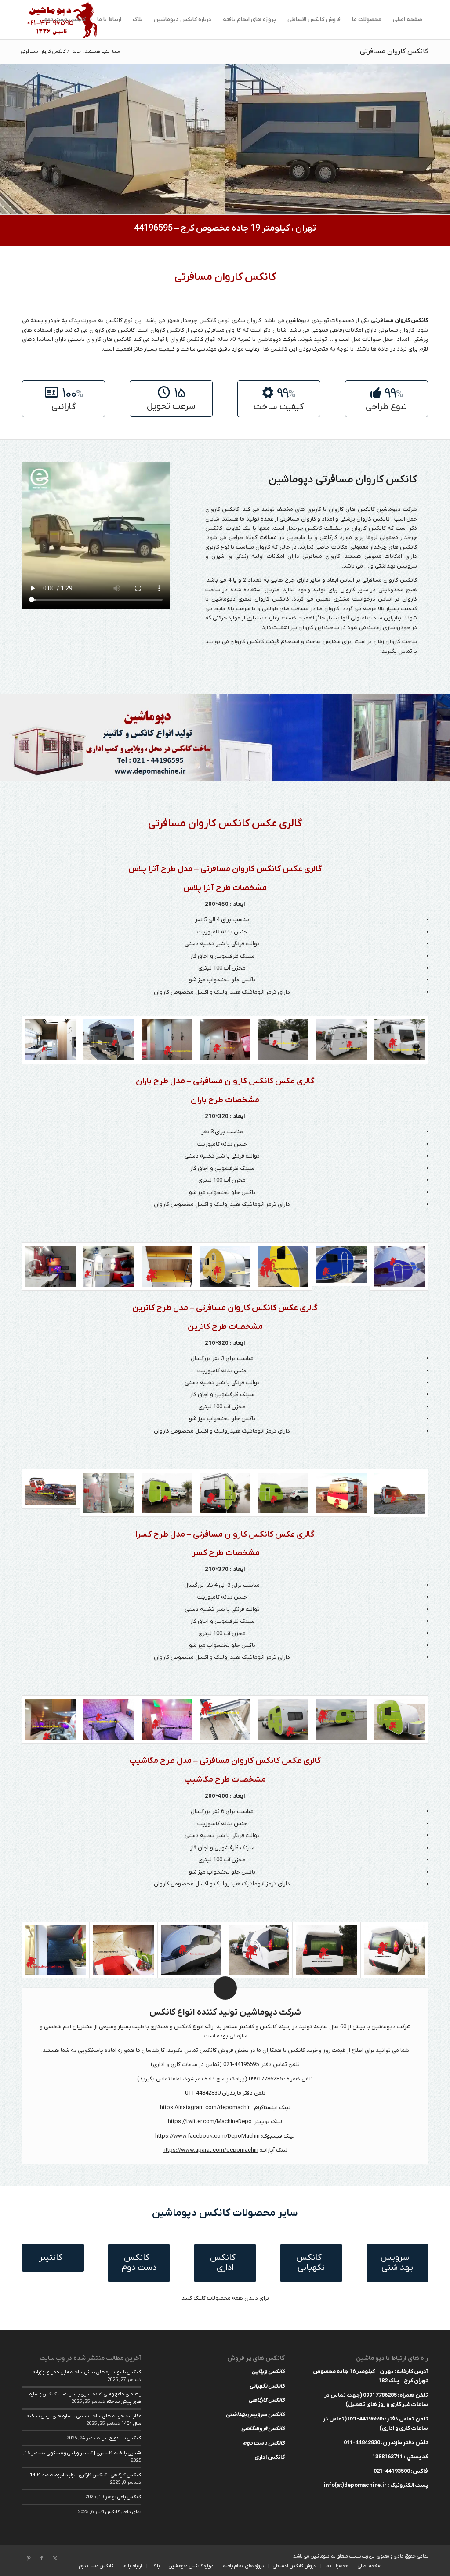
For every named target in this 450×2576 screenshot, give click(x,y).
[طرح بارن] (399, 1266)
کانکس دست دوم (264, 2443)
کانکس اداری (270, 2457)
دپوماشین (298, 320)
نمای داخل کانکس (123, 2512)
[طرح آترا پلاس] (399, 1040)
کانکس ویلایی (268, 2372)
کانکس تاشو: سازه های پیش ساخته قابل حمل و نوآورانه (87, 2372)
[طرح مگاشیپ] (394, 1950)
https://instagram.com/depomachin (205, 2107)
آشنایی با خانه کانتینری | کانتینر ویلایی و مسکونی (94, 2453)
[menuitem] (408, 20)
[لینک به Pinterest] (29, 2558)
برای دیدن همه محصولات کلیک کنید (225, 2298)
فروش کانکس (216, 2050)
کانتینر (247, 2027)
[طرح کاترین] (399, 1493)
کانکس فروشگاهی (263, 2429)
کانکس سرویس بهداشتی (255, 2415)
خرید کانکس (303, 2050)
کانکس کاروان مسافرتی (394, 51)
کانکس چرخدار (305, 528)
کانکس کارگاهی (267, 2400)
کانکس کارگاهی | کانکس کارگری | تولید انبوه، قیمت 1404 (85, 2475)
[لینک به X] (55, 2558)
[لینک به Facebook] (42, 2558)
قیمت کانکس (263, 642)
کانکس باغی (129, 2497)
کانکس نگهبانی (267, 2386)
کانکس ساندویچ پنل (121, 2438)
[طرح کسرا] (399, 1719)
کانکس (281, 599)
